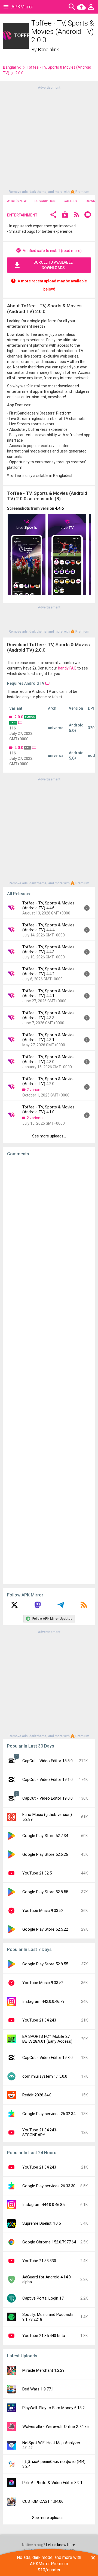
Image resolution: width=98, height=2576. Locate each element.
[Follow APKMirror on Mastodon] (38, 1607)
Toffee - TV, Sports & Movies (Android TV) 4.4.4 (48, 927)
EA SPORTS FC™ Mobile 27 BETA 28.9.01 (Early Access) (47, 2039)
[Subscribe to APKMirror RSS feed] (84, 1607)
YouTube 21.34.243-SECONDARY (40, 2132)
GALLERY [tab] (71, 201)
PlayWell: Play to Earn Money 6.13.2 (53, 2408)
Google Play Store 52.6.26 (45, 1854)
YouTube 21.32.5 (37, 1873)
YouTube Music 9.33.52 (43, 1911)
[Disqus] (49, 1370)
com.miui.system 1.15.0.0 (45, 2076)
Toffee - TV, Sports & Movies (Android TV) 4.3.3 (48, 1015)
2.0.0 (19, 717)
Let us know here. (61, 2545)
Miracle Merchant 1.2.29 (43, 2370)
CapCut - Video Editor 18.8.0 (48, 1761)
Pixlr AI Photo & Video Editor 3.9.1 (52, 2483)
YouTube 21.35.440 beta (44, 2336)
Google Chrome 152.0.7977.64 (49, 2242)
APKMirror (22, 7)
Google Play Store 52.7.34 (45, 1836)
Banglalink (48, 50)
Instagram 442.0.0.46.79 (43, 2001)
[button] (53, 215)
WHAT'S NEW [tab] (17, 201)
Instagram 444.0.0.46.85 (43, 2205)
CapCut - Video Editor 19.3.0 (48, 2058)
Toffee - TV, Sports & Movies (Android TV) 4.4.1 (48, 993)
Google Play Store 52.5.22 (45, 1929)
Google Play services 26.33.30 (49, 2186)
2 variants (35, 1090)
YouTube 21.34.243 (39, 2020)
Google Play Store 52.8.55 (45, 1892)
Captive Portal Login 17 (43, 2298)
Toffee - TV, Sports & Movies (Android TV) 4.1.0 (48, 1110)
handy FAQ (67, 668)
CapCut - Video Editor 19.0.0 (48, 1798)
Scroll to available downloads (53, 265)
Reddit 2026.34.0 (37, 2095)
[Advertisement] (49, 139)
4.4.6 (59, 508)
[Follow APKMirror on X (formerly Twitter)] (14, 1607)
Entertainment (22, 215)
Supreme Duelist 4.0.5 (42, 2223)
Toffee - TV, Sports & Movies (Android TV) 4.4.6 (48, 906)
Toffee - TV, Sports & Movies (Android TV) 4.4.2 (48, 971)
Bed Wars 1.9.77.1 (38, 2389)
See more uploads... (49, 1136)
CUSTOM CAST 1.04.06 (43, 2501)
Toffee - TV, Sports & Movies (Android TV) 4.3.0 (48, 1059)
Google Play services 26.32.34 (49, 2114)
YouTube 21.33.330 (39, 2261)
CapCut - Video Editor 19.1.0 (48, 1780)
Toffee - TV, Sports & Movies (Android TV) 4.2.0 (48, 1081)
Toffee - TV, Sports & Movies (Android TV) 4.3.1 (48, 1037)
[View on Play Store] (65, 215)
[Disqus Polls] (51, 1229)
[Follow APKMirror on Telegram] (61, 1607)
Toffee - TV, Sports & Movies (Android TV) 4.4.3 (48, 949)
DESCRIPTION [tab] (45, 201)
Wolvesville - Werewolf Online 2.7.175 (55, 2427)
